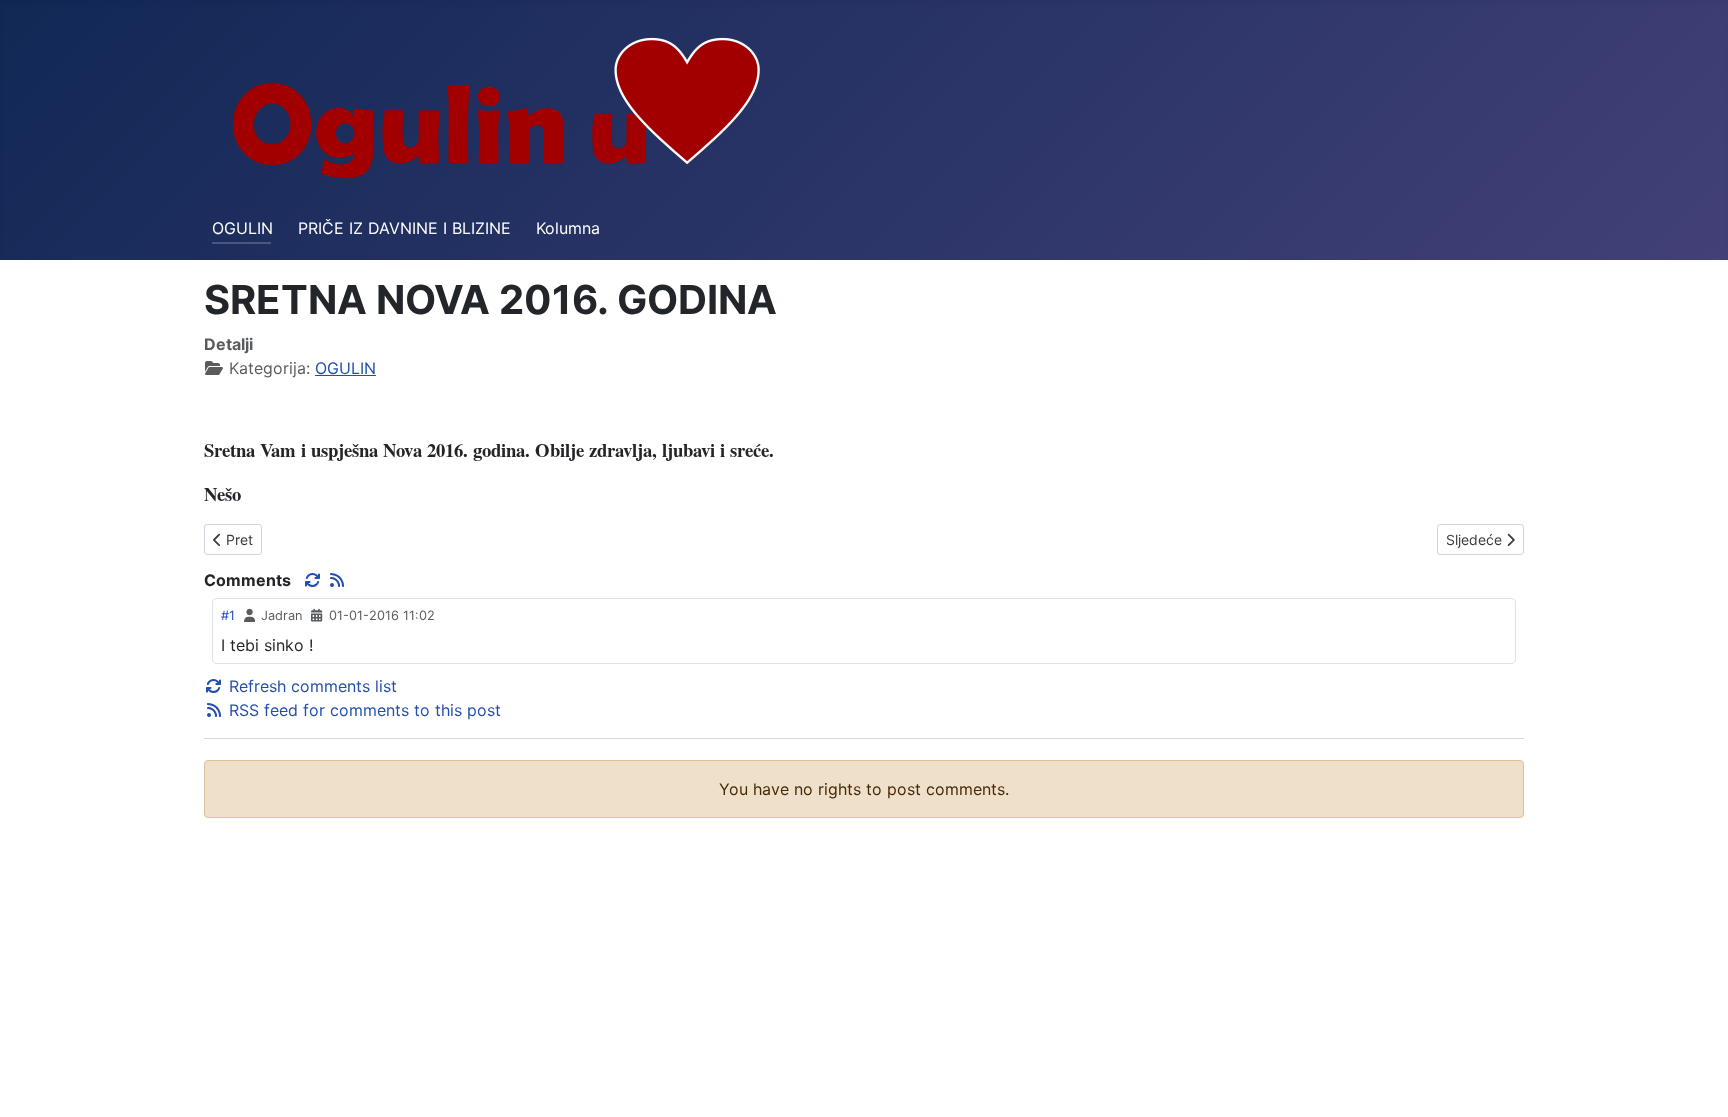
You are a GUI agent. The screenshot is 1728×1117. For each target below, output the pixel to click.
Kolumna (568, 228)
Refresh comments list (310, 686)
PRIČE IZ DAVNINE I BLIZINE (404, 228)
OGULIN (242, 228)
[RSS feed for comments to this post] (337, 580)
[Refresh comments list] (315, 580)
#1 (228, 615)
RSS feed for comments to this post (362, 710)
